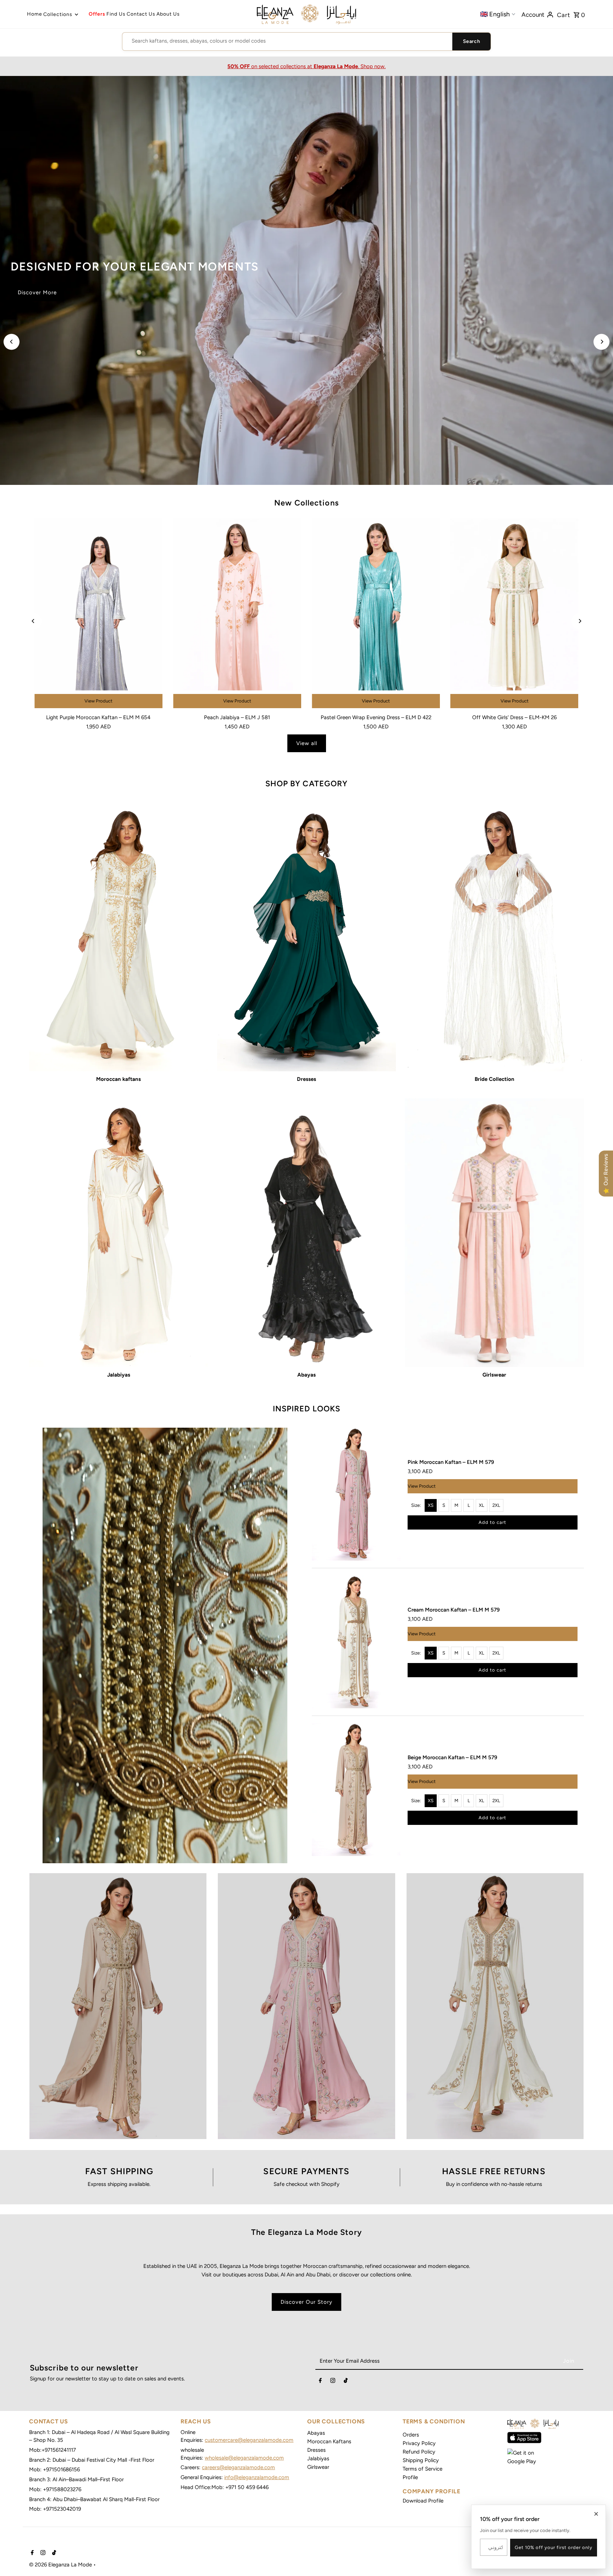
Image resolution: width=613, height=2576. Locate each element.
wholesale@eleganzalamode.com (244, 2458)
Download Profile (423, 2501)
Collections (58, 14)
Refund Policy (419, 2452)
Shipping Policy (421, 2460)
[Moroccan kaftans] (119, 937)
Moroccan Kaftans (329, 2441)
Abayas (316, 2433)
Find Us (116, 14)
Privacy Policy (419, 2443)
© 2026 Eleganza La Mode (61, 2565)
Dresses (316, 2450)
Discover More (37, 301)
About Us (168, 14)
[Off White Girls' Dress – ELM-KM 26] (515, 614)
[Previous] (12, 342)
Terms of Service (423, 2469)
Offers (97, 14)
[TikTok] (346, 2382)
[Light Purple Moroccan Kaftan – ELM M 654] (98, 614)
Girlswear (318, 2467)
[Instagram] (333, 2382)
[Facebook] (320, 2382)
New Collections (306, 503)
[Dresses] (307, 937)
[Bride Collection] (494, 937)
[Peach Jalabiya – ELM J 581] (237, 614)
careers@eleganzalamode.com (238, 2467)
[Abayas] (307, 1233)
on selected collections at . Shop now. (306, 66)
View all (307, 743)
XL (482, 1505)
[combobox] (287, 41)
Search (471, 41)
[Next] (601, 342)
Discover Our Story (306, 2302)
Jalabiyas (318, 2459)
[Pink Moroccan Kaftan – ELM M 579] (356, 1494)
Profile (410, 2477)
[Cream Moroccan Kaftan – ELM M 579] (356, 1642)
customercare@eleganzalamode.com (249, 2440)
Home (35, 14)
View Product (98, 701)
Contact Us (141, 14)
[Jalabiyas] (119, 1233)
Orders (411, 2435)
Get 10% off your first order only (554, 2547)
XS (431, 1505)
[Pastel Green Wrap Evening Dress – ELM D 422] (376, 614)
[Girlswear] (494, 1233)
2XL (496, 1505)
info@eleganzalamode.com (257, 2477)
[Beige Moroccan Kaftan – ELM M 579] (356, 1790)
